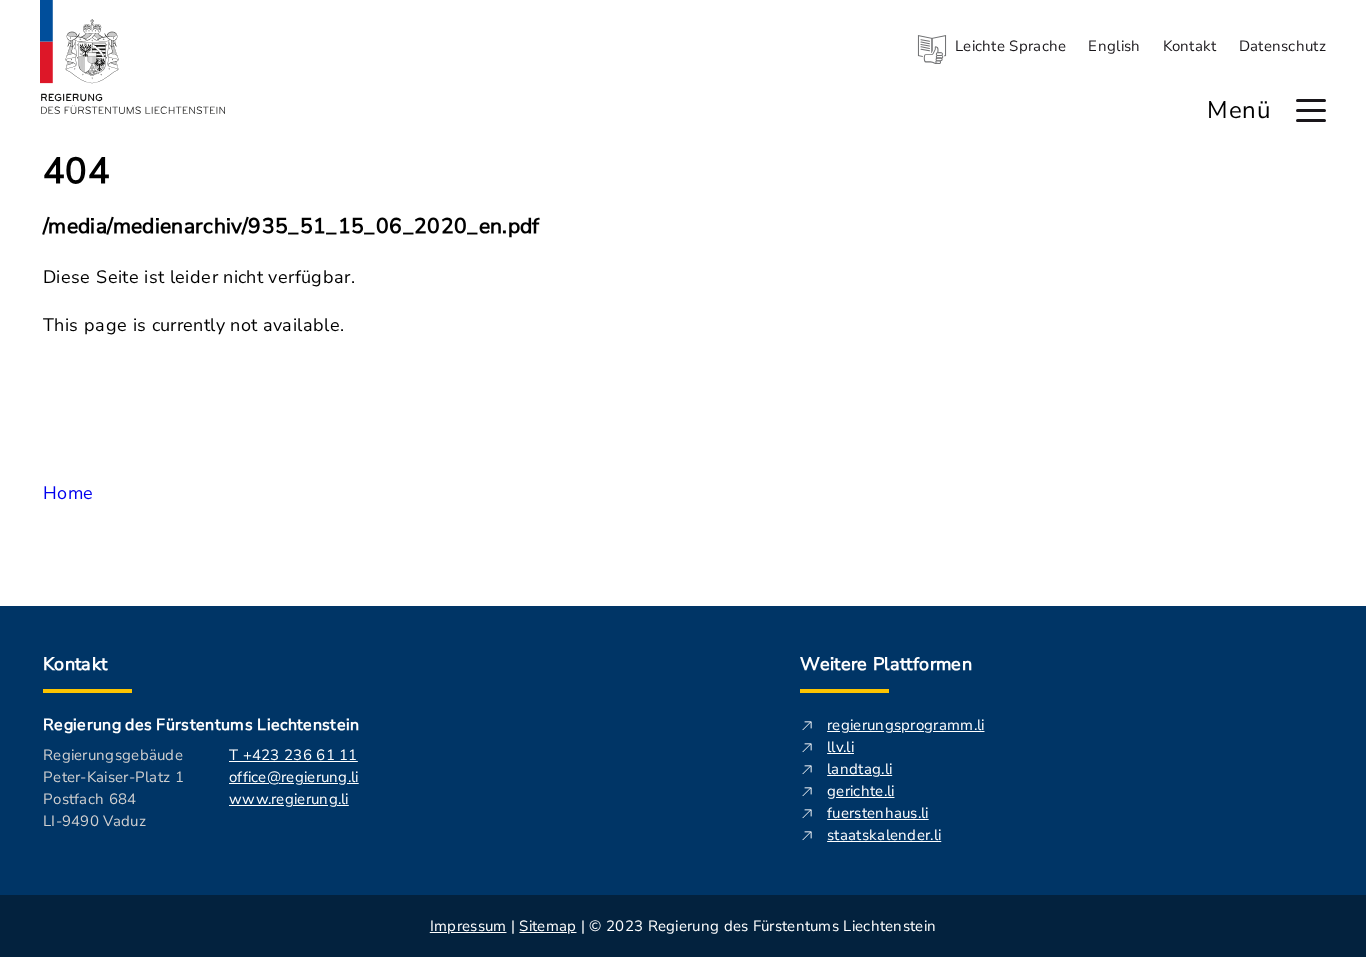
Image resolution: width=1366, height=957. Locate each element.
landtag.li (859, 769)
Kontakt (1190, 46)
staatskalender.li (884, 835)
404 (76, 172)
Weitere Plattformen (886, 664)
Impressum (468, 926)
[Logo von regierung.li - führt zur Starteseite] (133, 57)
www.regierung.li (289, 799)
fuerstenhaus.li (878, 813)
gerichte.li (860, 791)
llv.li (840, 747)
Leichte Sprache (1011, 46)
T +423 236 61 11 (293, 755)
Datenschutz (1282, 46)
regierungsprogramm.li (905, 725)
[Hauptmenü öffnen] (1311, 110)
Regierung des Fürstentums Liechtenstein (201, 725)
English (1114, 46)
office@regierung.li (294, 777)
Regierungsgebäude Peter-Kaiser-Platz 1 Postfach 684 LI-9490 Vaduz (113, 788)
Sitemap (547, 926)
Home (68, 493)
